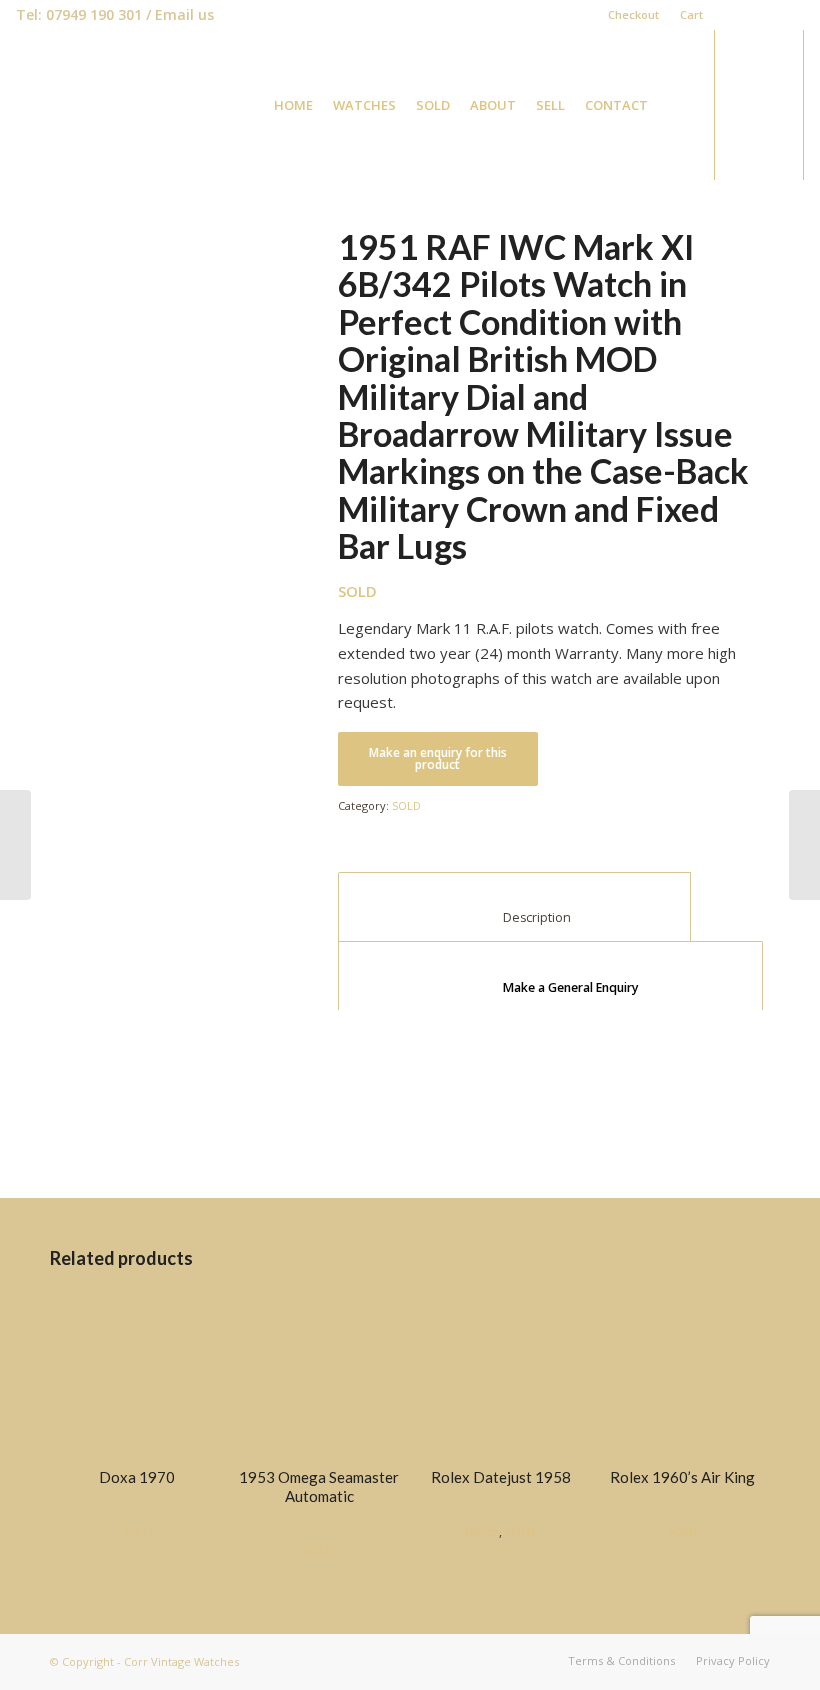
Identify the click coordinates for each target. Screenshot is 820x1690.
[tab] (550, 976)
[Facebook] (728, 15)
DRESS (482, 1531)
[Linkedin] (758, 15)
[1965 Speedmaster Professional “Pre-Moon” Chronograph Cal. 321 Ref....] (804, 845)
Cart (691, 14)
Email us (184, 14)
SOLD (406, 805)
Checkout (633, 14)
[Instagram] (789, 15)
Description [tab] (515, 917)
